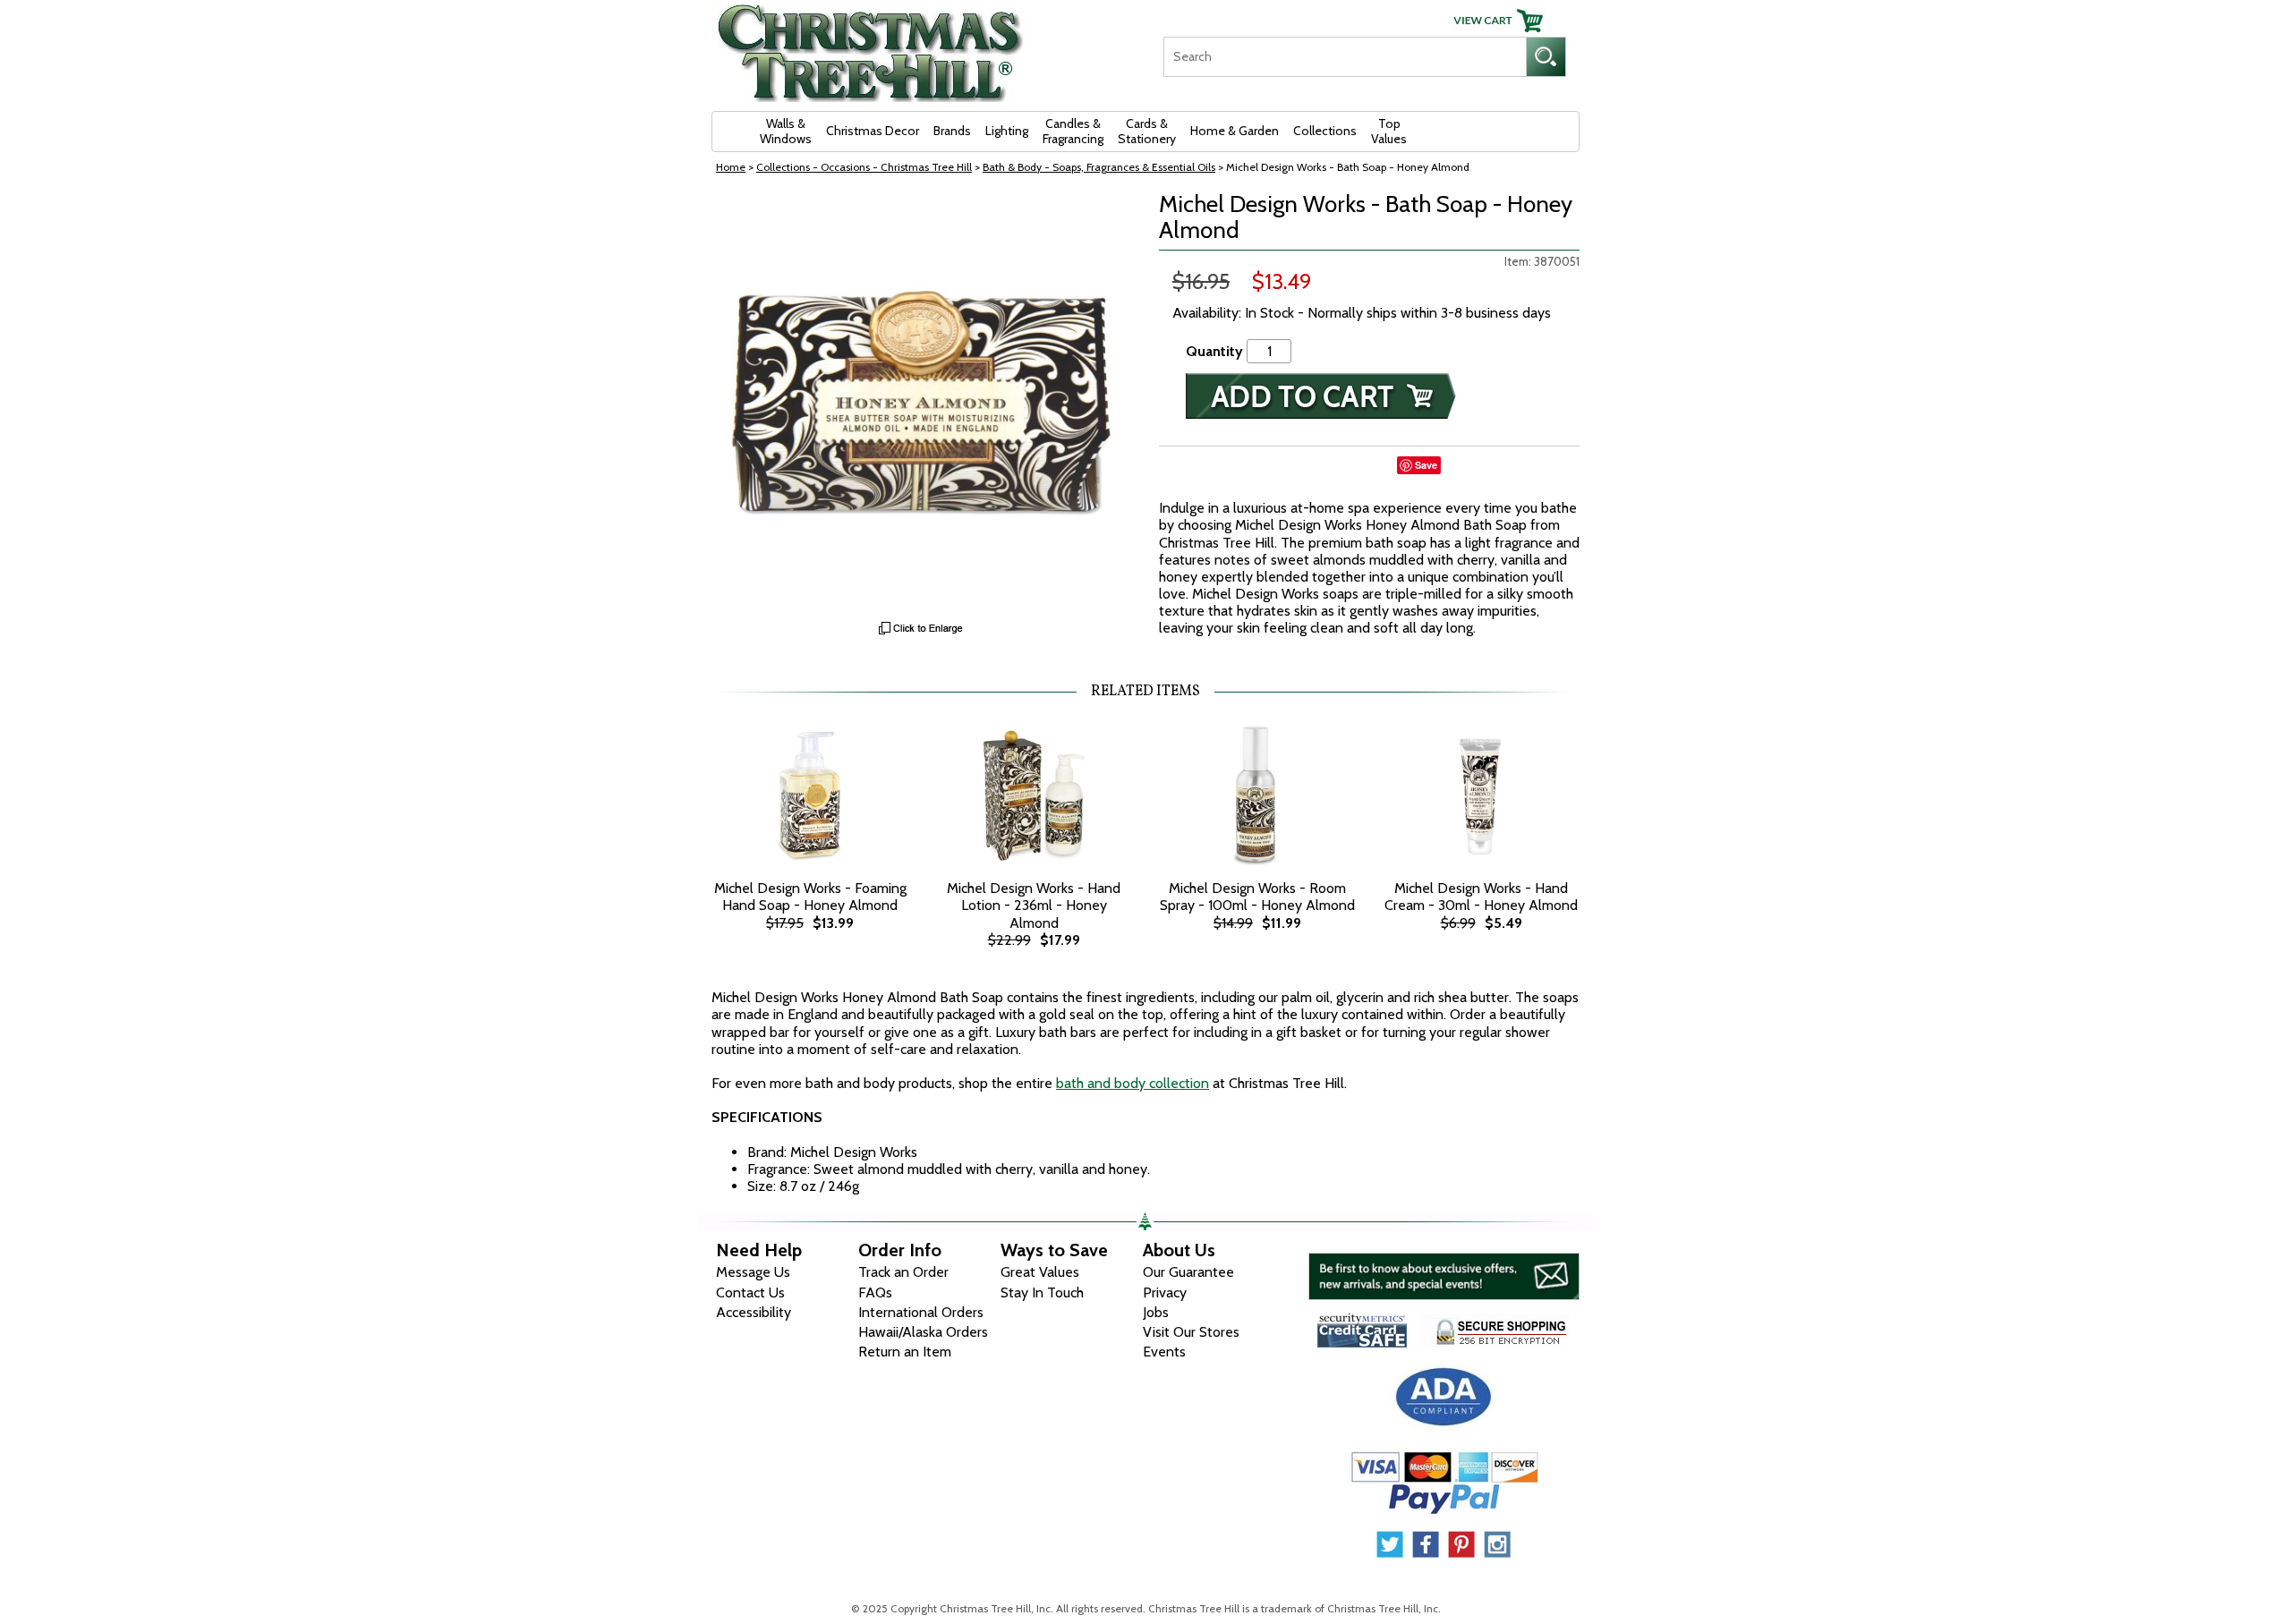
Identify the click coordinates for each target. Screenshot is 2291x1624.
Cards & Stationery (1147, 131)
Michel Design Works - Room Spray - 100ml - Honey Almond (1257, 897)
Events (1164, 1352)
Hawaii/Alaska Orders (923, 1332)
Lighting (1007, 131)
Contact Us (750, 1292)
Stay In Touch (1042, 1292)
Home (731, 167)
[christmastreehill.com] (871, 47)
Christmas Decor (873, 131)
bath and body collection (1133, 1083)
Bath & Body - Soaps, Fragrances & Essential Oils (1099, 167)
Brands (952, 131)
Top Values (1389, 131)
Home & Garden (1235, 131)
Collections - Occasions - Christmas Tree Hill (864, 167)
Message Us (753, 1272)
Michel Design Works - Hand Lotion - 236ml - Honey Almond (1034, 905)
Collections (1325, 131)
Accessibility (754, 1312)
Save (1426, 465)
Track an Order (903, 1272)
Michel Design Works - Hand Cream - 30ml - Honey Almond (1481, 897)
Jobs (1156, 1312)
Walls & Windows (786, 131)
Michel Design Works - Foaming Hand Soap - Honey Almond (810, 897)
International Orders (921, 1312)
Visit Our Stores (1191, 1332)
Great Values (1040, 1272)
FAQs (875, 1292)
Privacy (1165, 1292)
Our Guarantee (1188, 1272)
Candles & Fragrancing (1073, 131)
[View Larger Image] (922, 402)
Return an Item (905, 1352)
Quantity (1214, 351)
